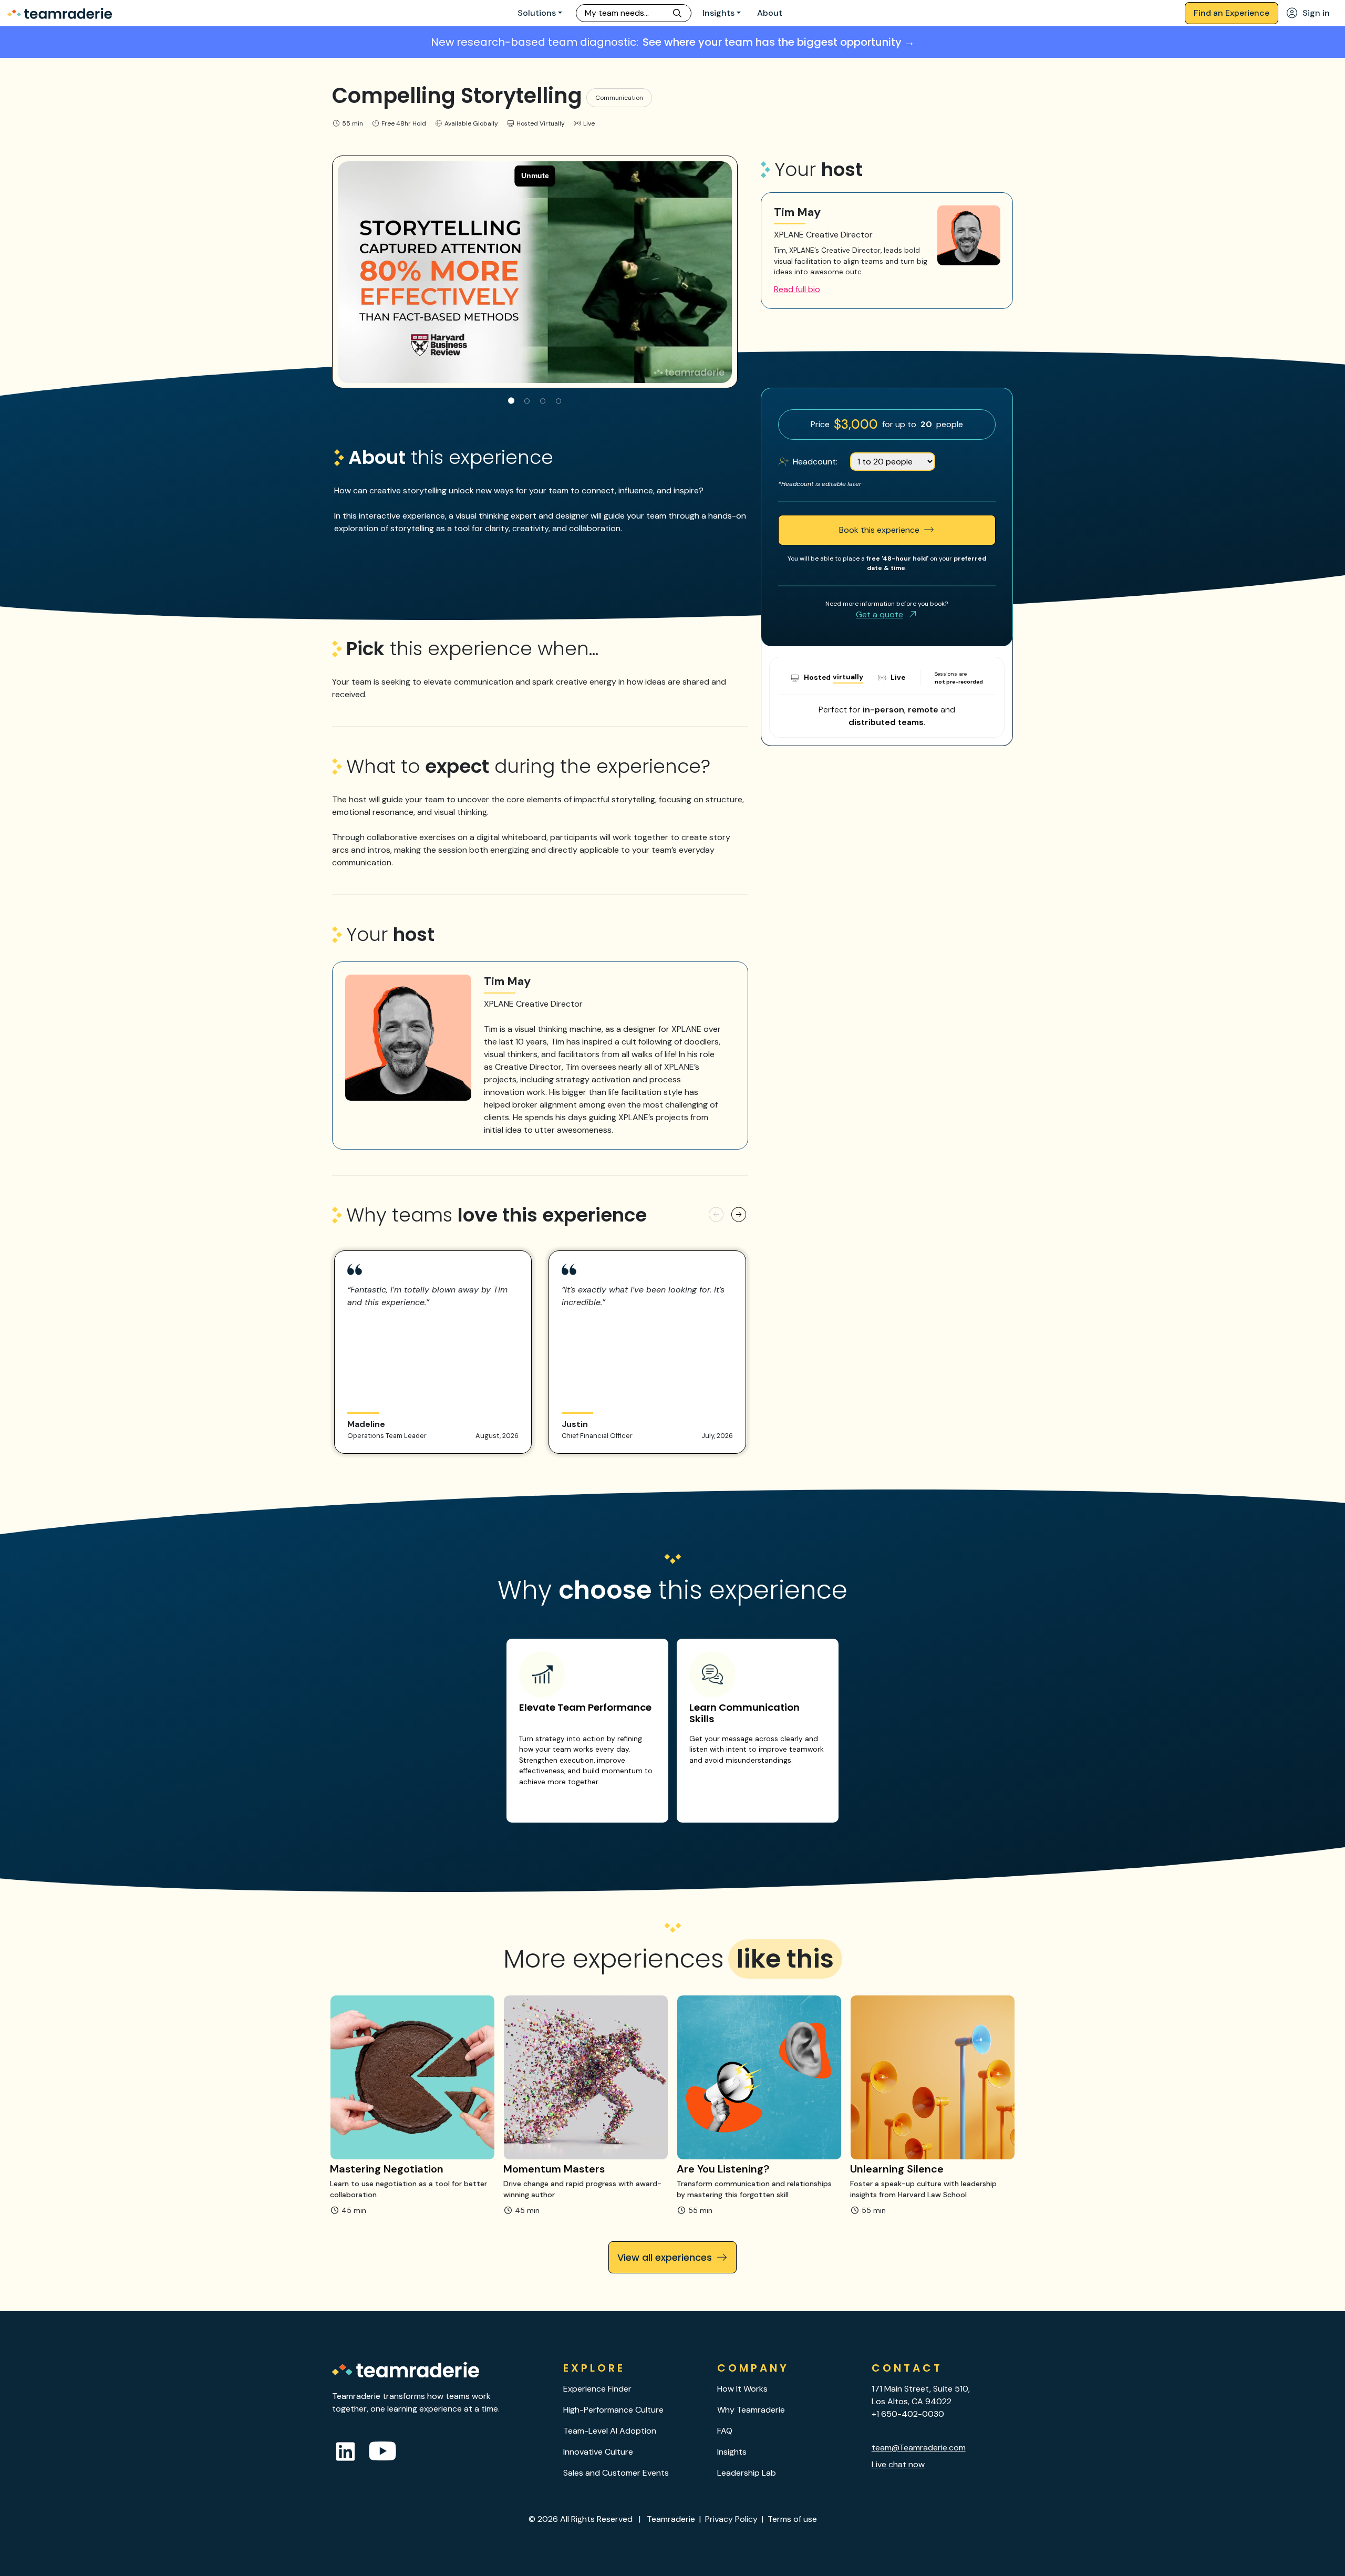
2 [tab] (527, 401)
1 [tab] (511, 401)
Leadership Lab (747, 2473)
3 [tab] (543, 401)
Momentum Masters (554, 2169)
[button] (716, 1215)
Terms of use (792, 2519)
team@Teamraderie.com (919, 2448)
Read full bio (797, 289)
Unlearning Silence (897, 2169)
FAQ (725, 2431)
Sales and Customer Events (616, 2473)
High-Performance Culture (613, 2410)
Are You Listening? (723, 2169)
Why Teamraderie (751, 2410)
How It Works (742, 2389)
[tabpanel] (535, 272)
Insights (718, 13)
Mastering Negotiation (387, 2169)
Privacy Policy (731, 2519)
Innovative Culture (598, 2452)
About (770, 13)
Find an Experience (1232, 13)
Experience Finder (597, 2389)
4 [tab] (558, 401)
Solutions (537, 13)
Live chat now (898, 2464)
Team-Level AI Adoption (610, 2431)
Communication (619, 98)
